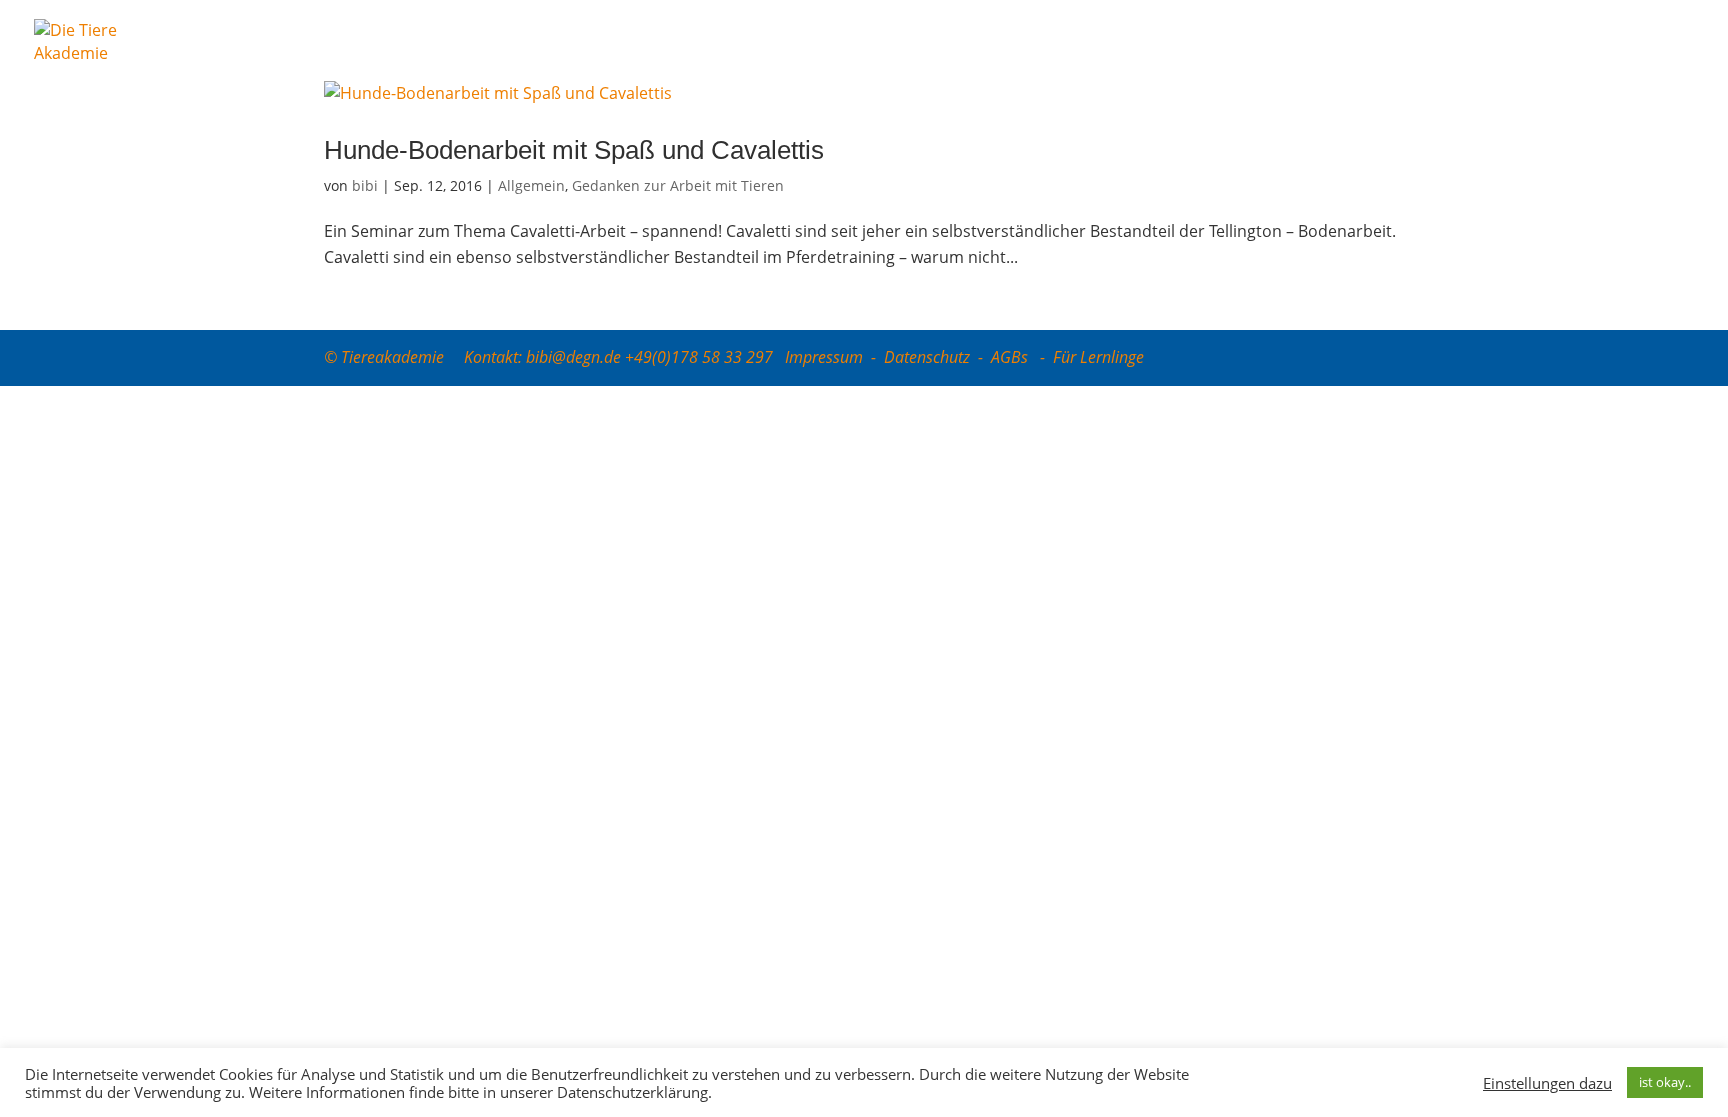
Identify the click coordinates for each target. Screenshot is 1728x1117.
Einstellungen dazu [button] (1547, 1083)
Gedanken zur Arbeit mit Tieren (678, 185)
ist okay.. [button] (1665, 1082)
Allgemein (531, 185)
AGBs (1011, 357)
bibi (365, 185)
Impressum (824, 357)
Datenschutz (927, 357)
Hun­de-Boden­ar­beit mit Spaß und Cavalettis (574, 150)
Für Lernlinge (1098, 357)
